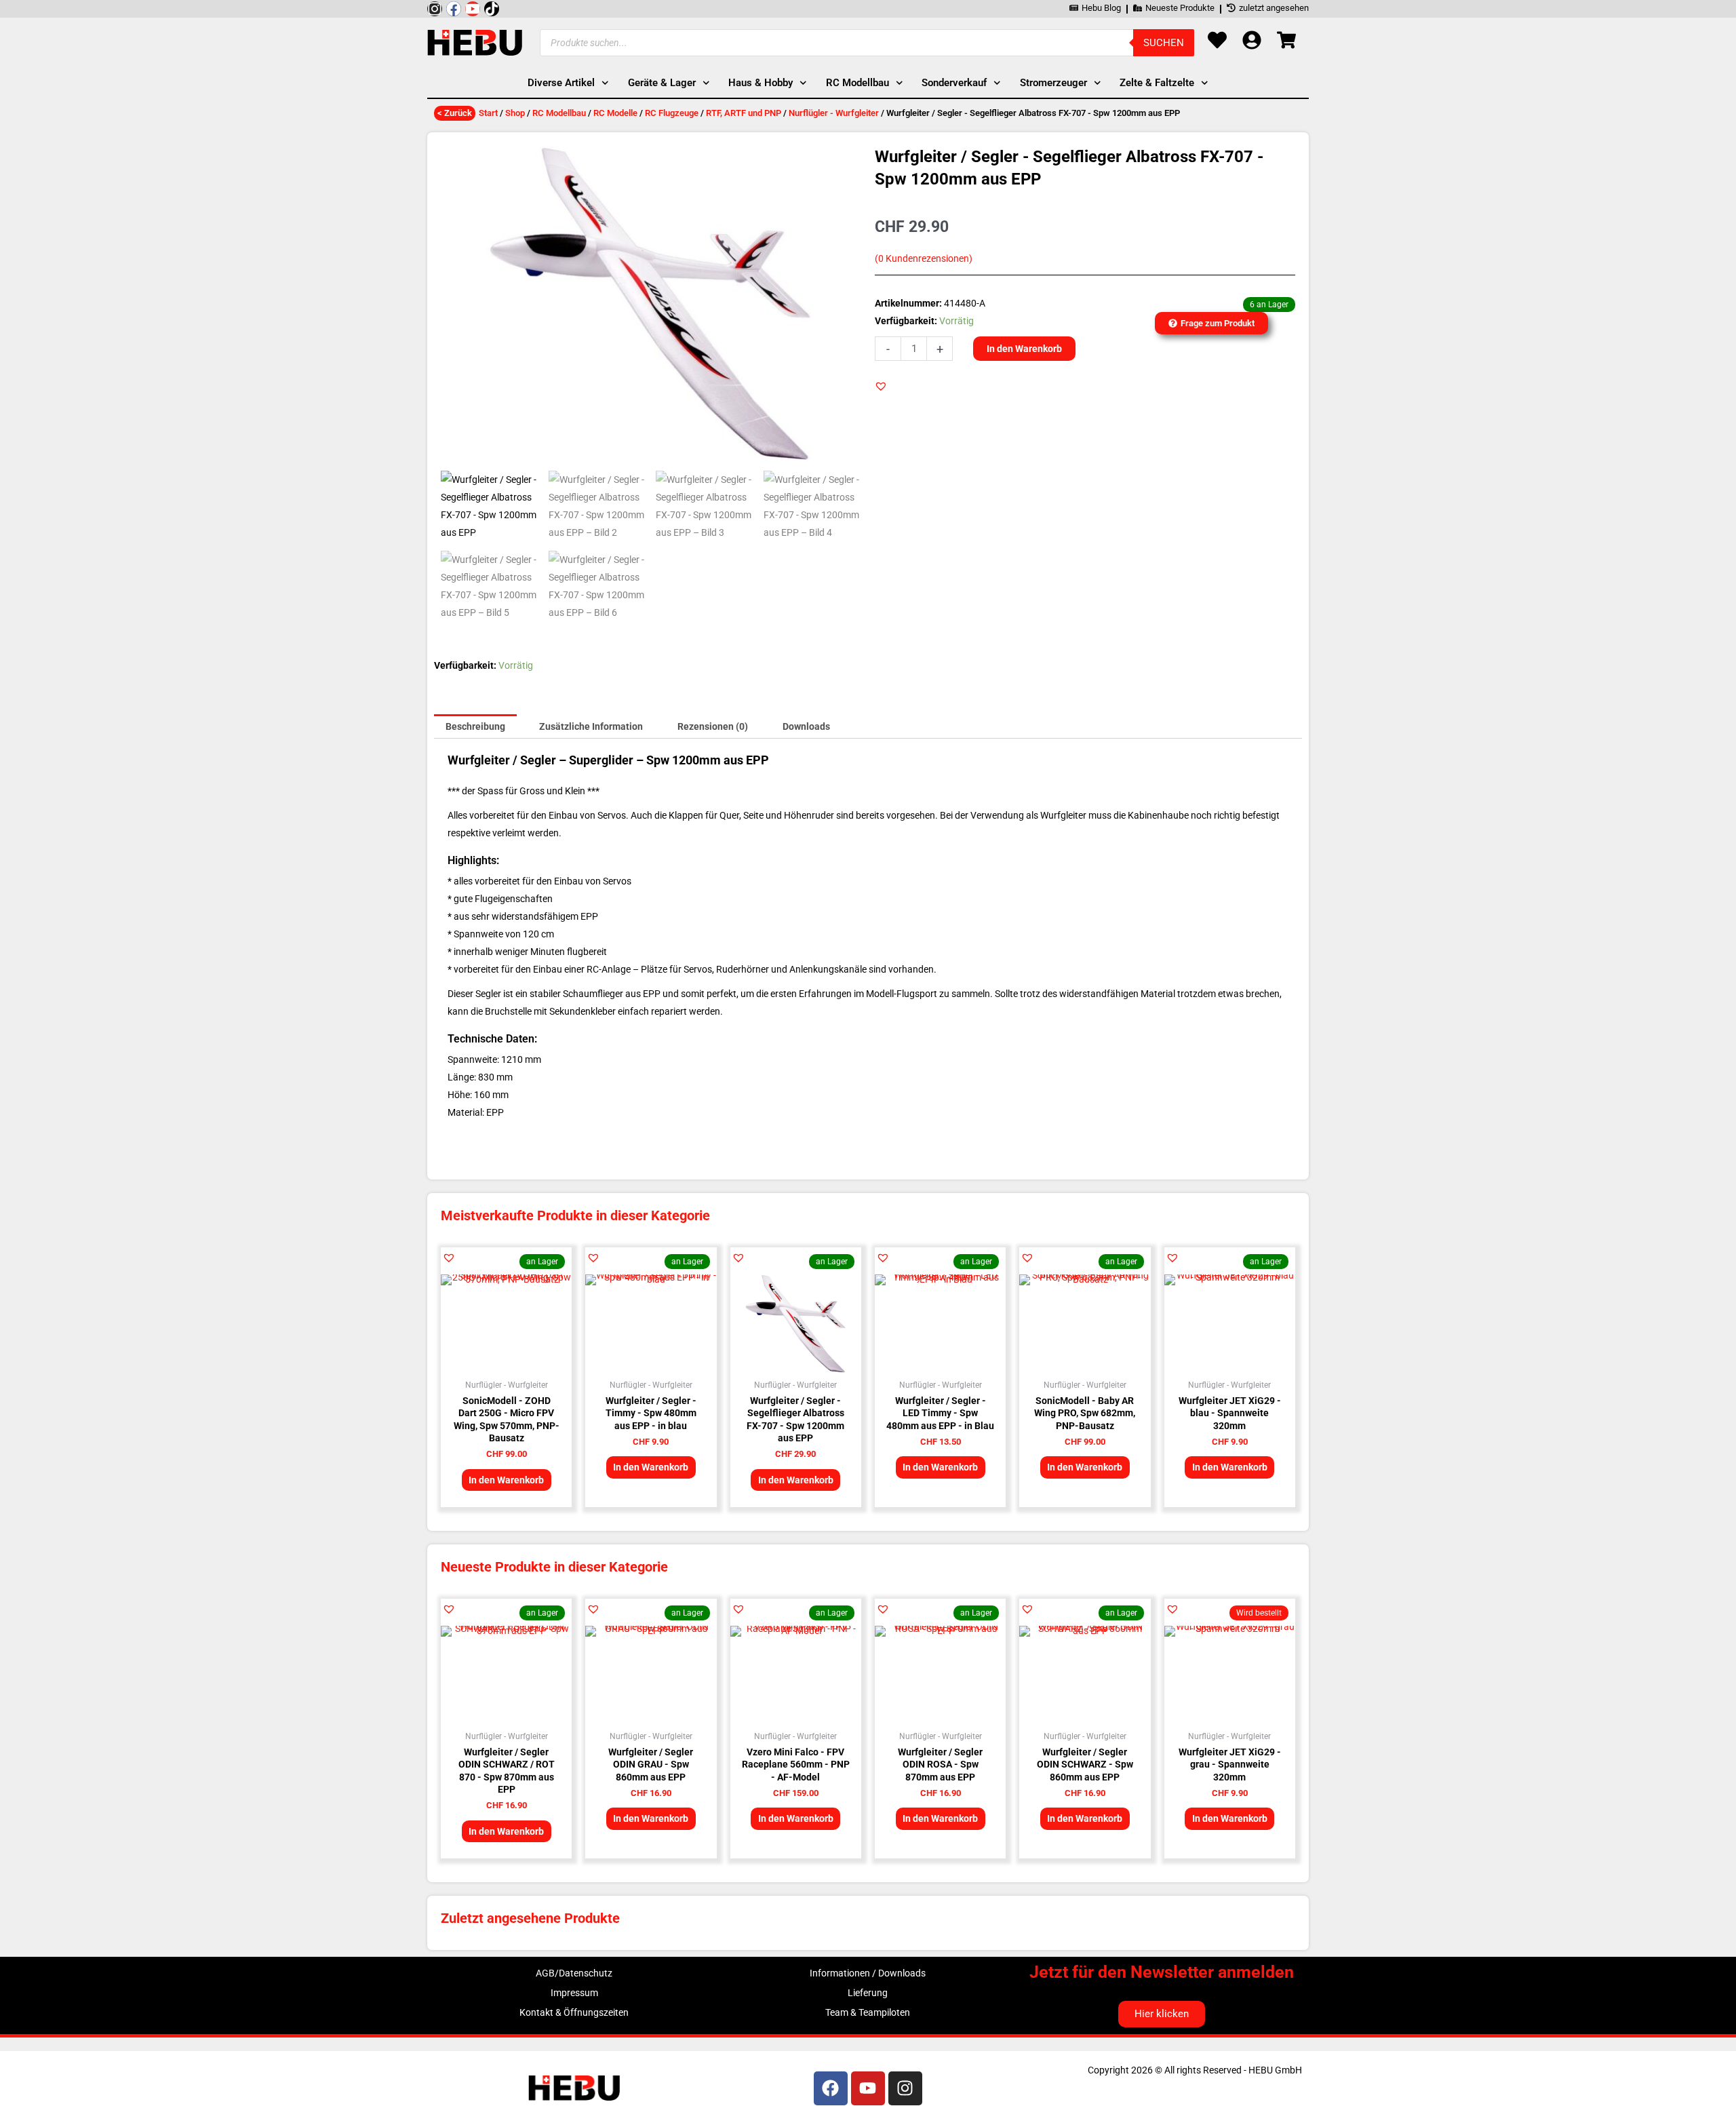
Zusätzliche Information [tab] (591, 726)
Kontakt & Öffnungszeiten (574, 2012)
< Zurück (455, 113)
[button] (881, 386)
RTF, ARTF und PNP (744, 113)
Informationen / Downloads (868, 1973)
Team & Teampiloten (868, 2012)
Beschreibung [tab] (475, 726)
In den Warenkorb (1024, 349)
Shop (515, 113)
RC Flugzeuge (672, 113)
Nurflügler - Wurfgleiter (834, 113)
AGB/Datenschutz (574, 1973)
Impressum (574, 1993)
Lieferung (868, 1993)
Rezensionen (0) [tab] (713, 726)
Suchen (1164, 43)
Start (488, 113)
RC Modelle (615, 113)
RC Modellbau (559, 113)
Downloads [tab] (806, 726)
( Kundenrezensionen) (924, 259)
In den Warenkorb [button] (506, 1480)
